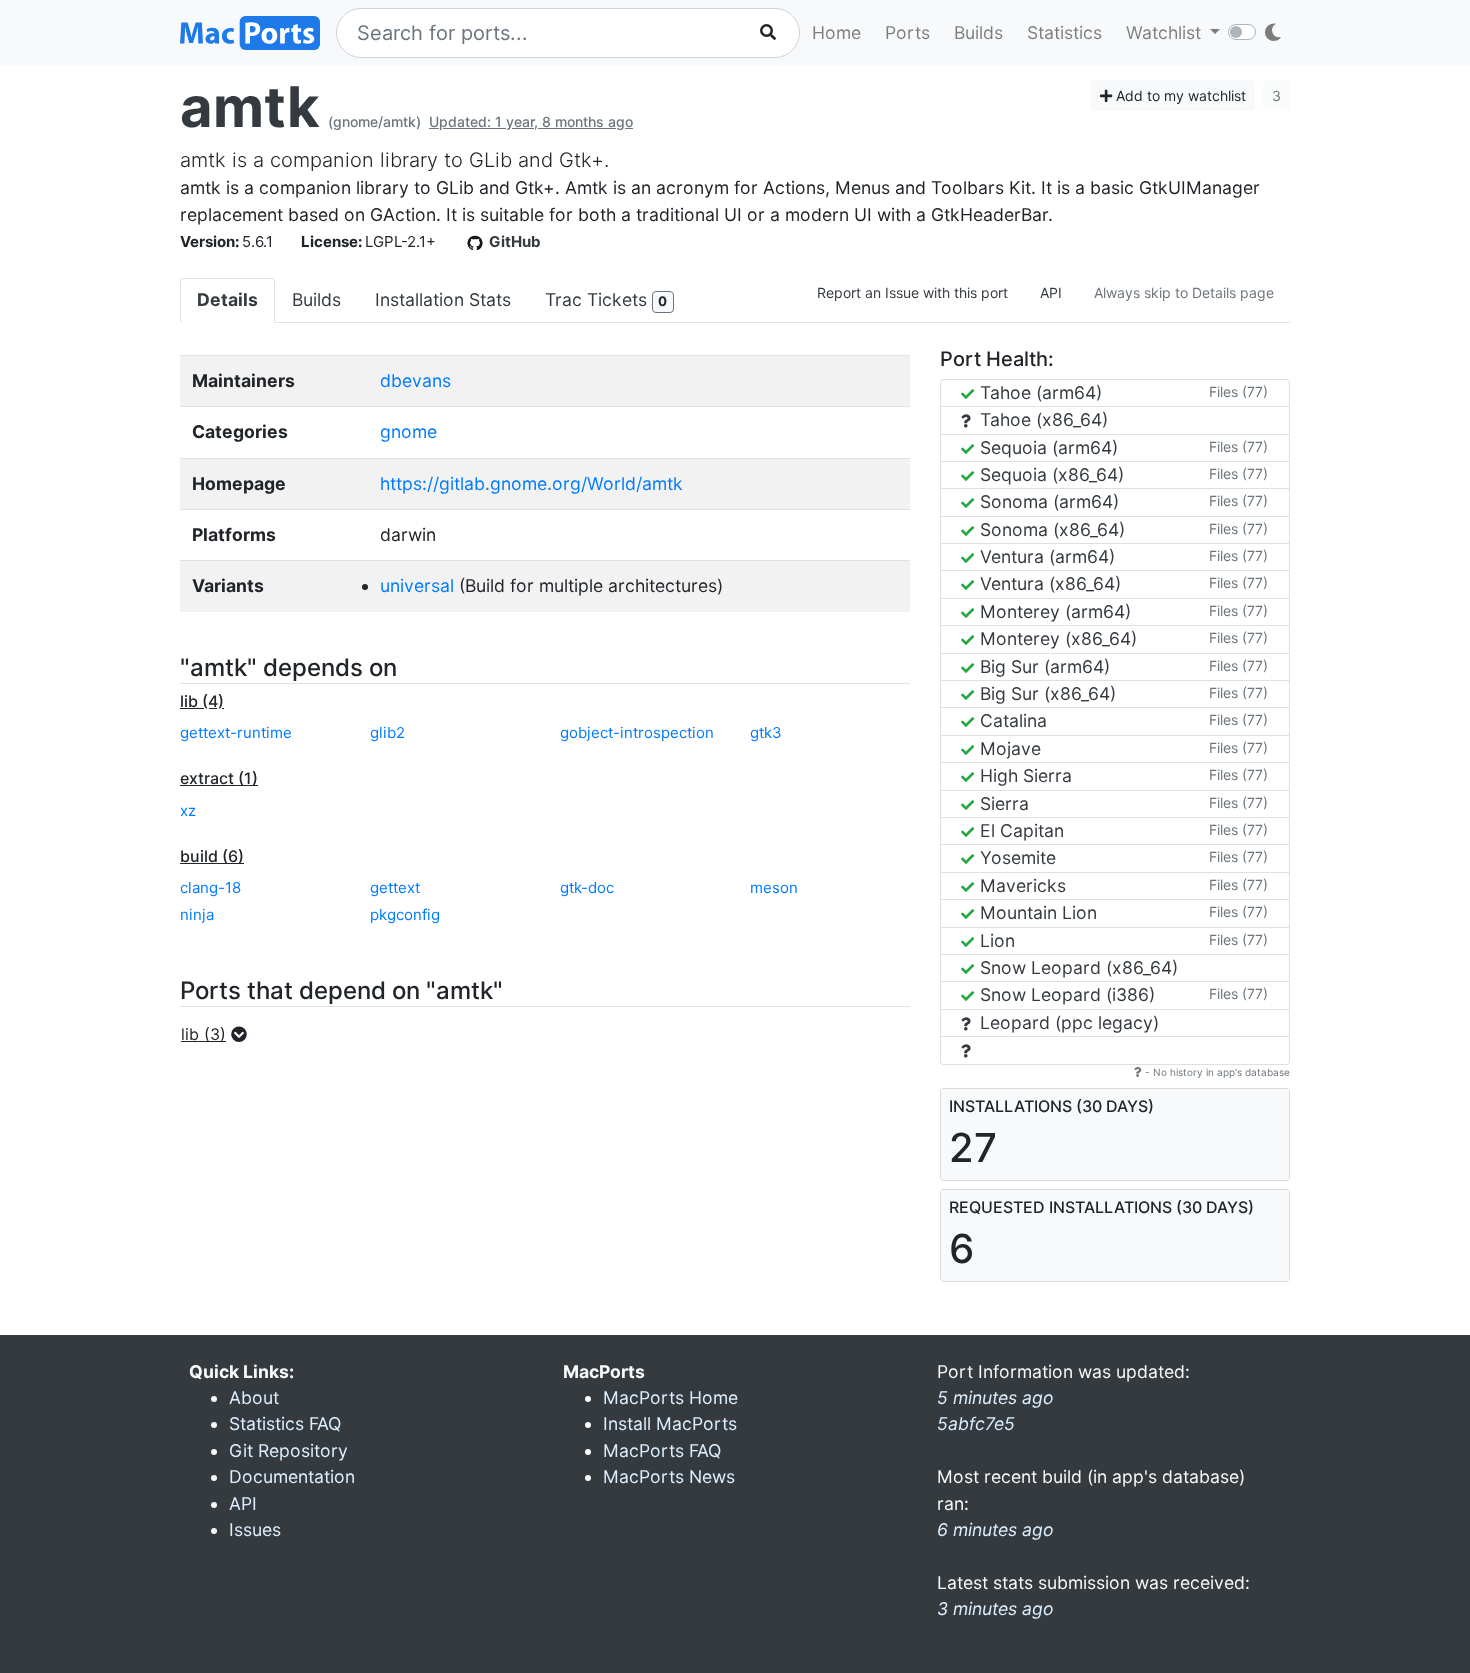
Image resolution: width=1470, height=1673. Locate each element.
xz (188, 810)
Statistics (1064, 32)
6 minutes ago (995, 1529)
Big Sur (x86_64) (1045, 693)
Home (836, 32)
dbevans (415, 380)
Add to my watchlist (1179, 95)
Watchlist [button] (1166, 32)
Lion (995, 940)
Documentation (292, 1476)
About (254, 1397)
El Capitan (1019, 830)
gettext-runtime (236, 732)
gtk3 (766, 732)
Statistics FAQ (285, 1423)
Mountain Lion (1036, 912)
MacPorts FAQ (662, 1450)
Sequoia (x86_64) (1049, 474)
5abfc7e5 (976, 1423)
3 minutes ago (995, 1608)
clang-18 (210, 887)
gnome (408, 431)
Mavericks (1020, 885)
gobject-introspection (637, 732)
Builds (978, 32)
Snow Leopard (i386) (1065, 994)
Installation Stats (443, 299)
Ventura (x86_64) (1048, 583)
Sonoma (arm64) (1047, 501)
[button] (220, 1034)
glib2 (387, 732)
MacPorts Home (670, 1397)
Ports (907, 32)
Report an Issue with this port (912, 292)
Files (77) (1238, 391)
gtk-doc (587, 887)
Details (227, 299)
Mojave (1008, 748)
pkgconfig (405, 914)
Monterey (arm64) (1053, 611)
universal (417, 585)
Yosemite (1015, 857)
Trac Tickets (606, 299)
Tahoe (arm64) (1038, 392)
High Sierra (1023, 775)
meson (774, 887)
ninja (197, 914)
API (1051, 292)
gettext (395, 887)
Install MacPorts (670, 1423)
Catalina (1011, 720)
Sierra (1002, 803)
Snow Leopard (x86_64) (1076, 967)
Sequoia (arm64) (1046, 447)
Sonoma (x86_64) (1050, 529)
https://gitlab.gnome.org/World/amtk (531, 483)
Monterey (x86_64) (1056, 638)
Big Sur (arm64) (1042, 666)
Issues (255, 1529)
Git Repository (288, 1450)
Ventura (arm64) (1045, 556)
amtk (250, 107)
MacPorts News (669, 1476)
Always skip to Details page (1184, 292)
